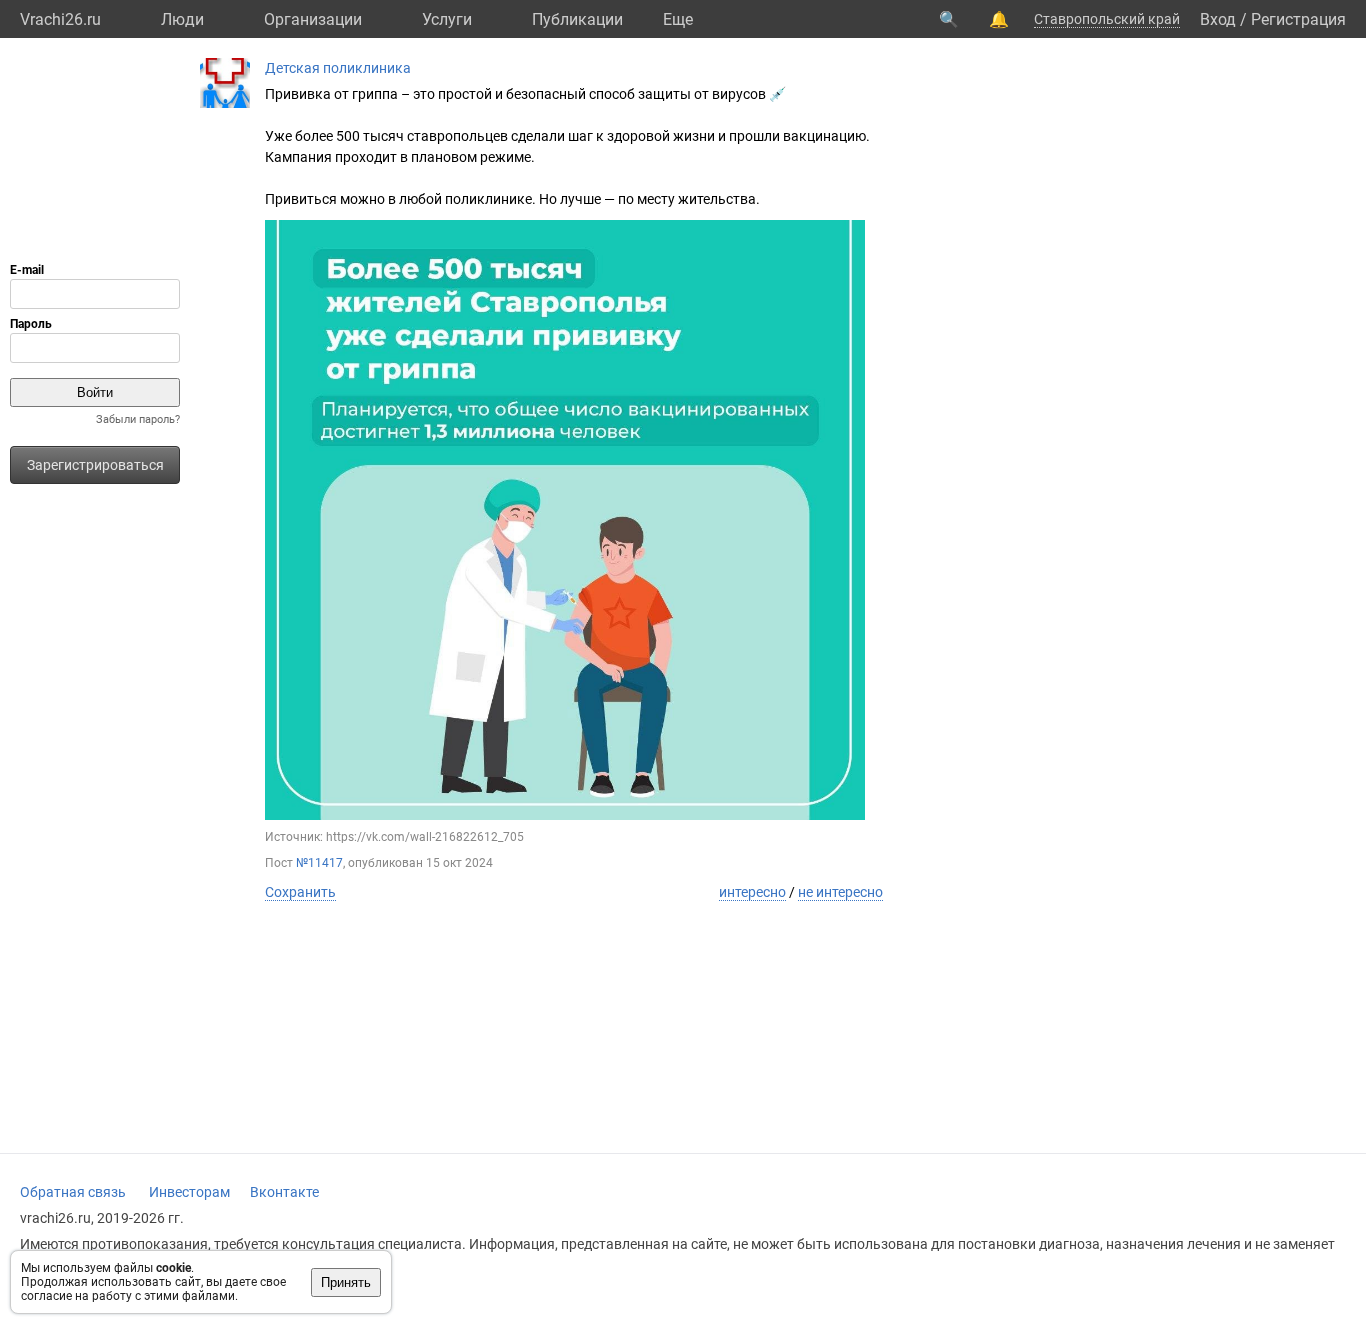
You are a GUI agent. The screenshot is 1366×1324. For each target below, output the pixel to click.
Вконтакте (284, 1192)
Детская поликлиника (338, 68)
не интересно (840, 892)
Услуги (447, 19)
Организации (313, 19)
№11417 (319, 863)
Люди (182, 19)
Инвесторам (189, 1192)
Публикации (577, 19)
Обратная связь (73, 1192)
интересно (752, 892)
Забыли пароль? (138, 419)
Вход (1218, 19)
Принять (346, 1282)
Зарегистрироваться (95, 465)
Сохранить (300, 892)
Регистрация (1298, 19)
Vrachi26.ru (60, 19)
